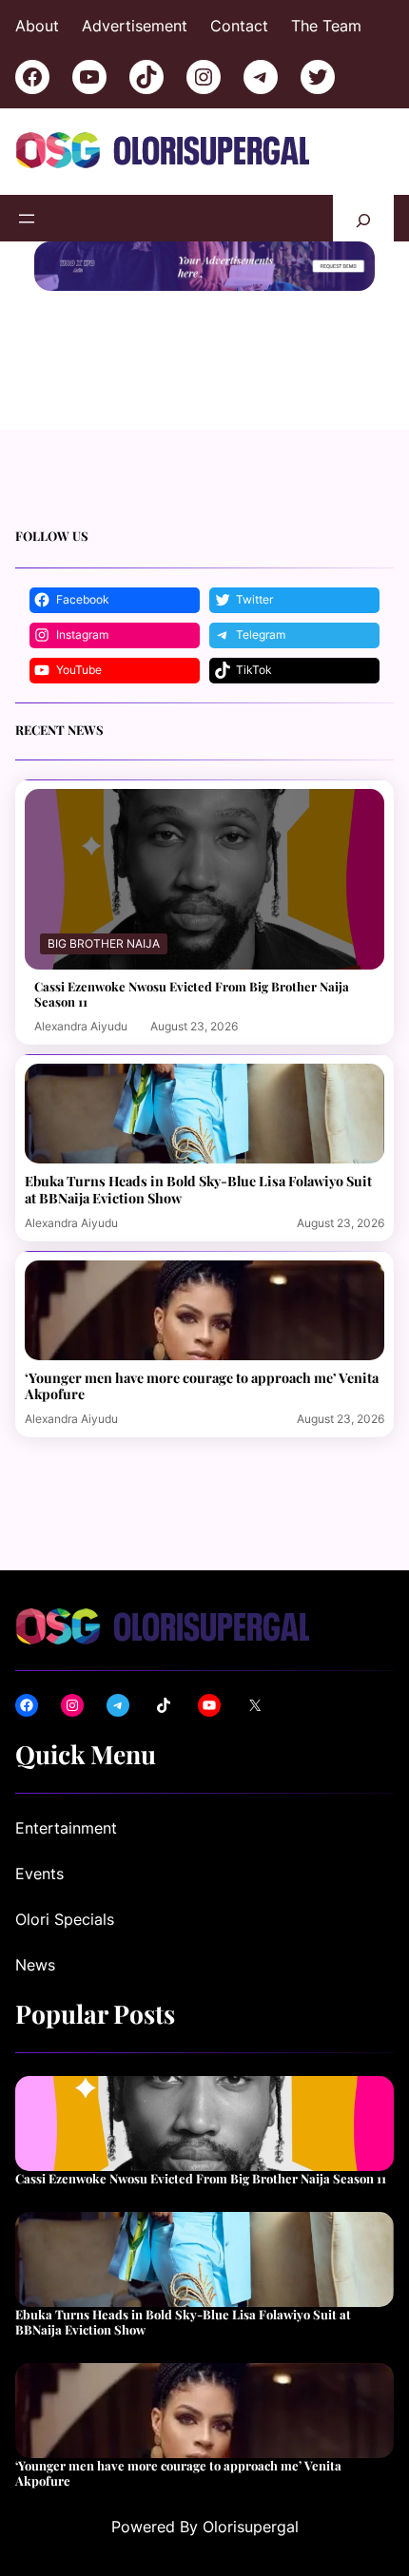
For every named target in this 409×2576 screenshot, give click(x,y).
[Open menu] (27, 219)
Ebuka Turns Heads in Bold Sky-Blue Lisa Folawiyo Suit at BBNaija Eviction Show (198, 1189)
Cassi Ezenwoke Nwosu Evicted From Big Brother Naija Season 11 (192, 994)
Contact (239, 26)
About (37, 26)
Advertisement (135, 26)
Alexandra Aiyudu (81, 1026)
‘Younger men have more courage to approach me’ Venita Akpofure (202, 1386)
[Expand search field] (363, 218)
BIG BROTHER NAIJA (104, 943)
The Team (326, 26)
